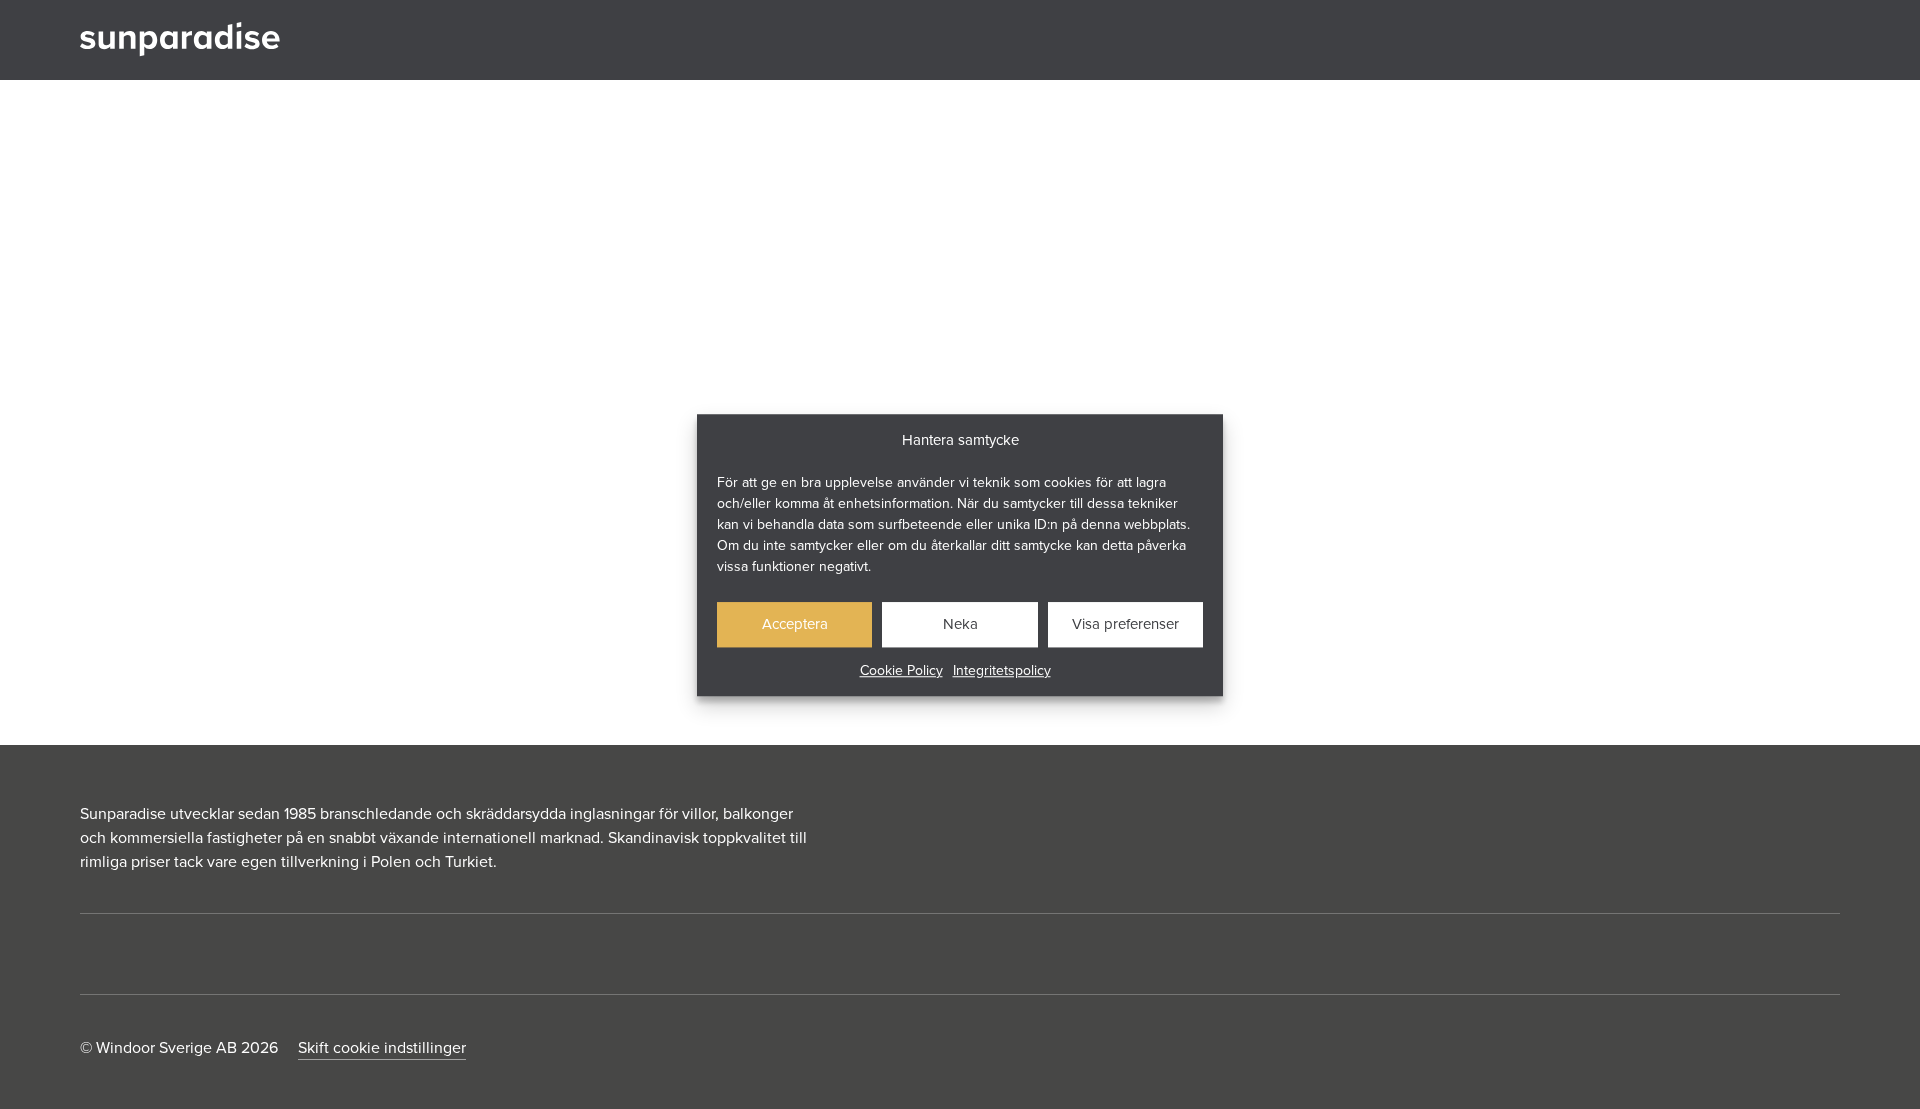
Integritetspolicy (1002, 669)
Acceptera (795, 623)
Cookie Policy (901, 669)
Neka (960, 623)
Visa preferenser (1125, 623)
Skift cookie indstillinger (382, 1047)
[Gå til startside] (180, 39)
